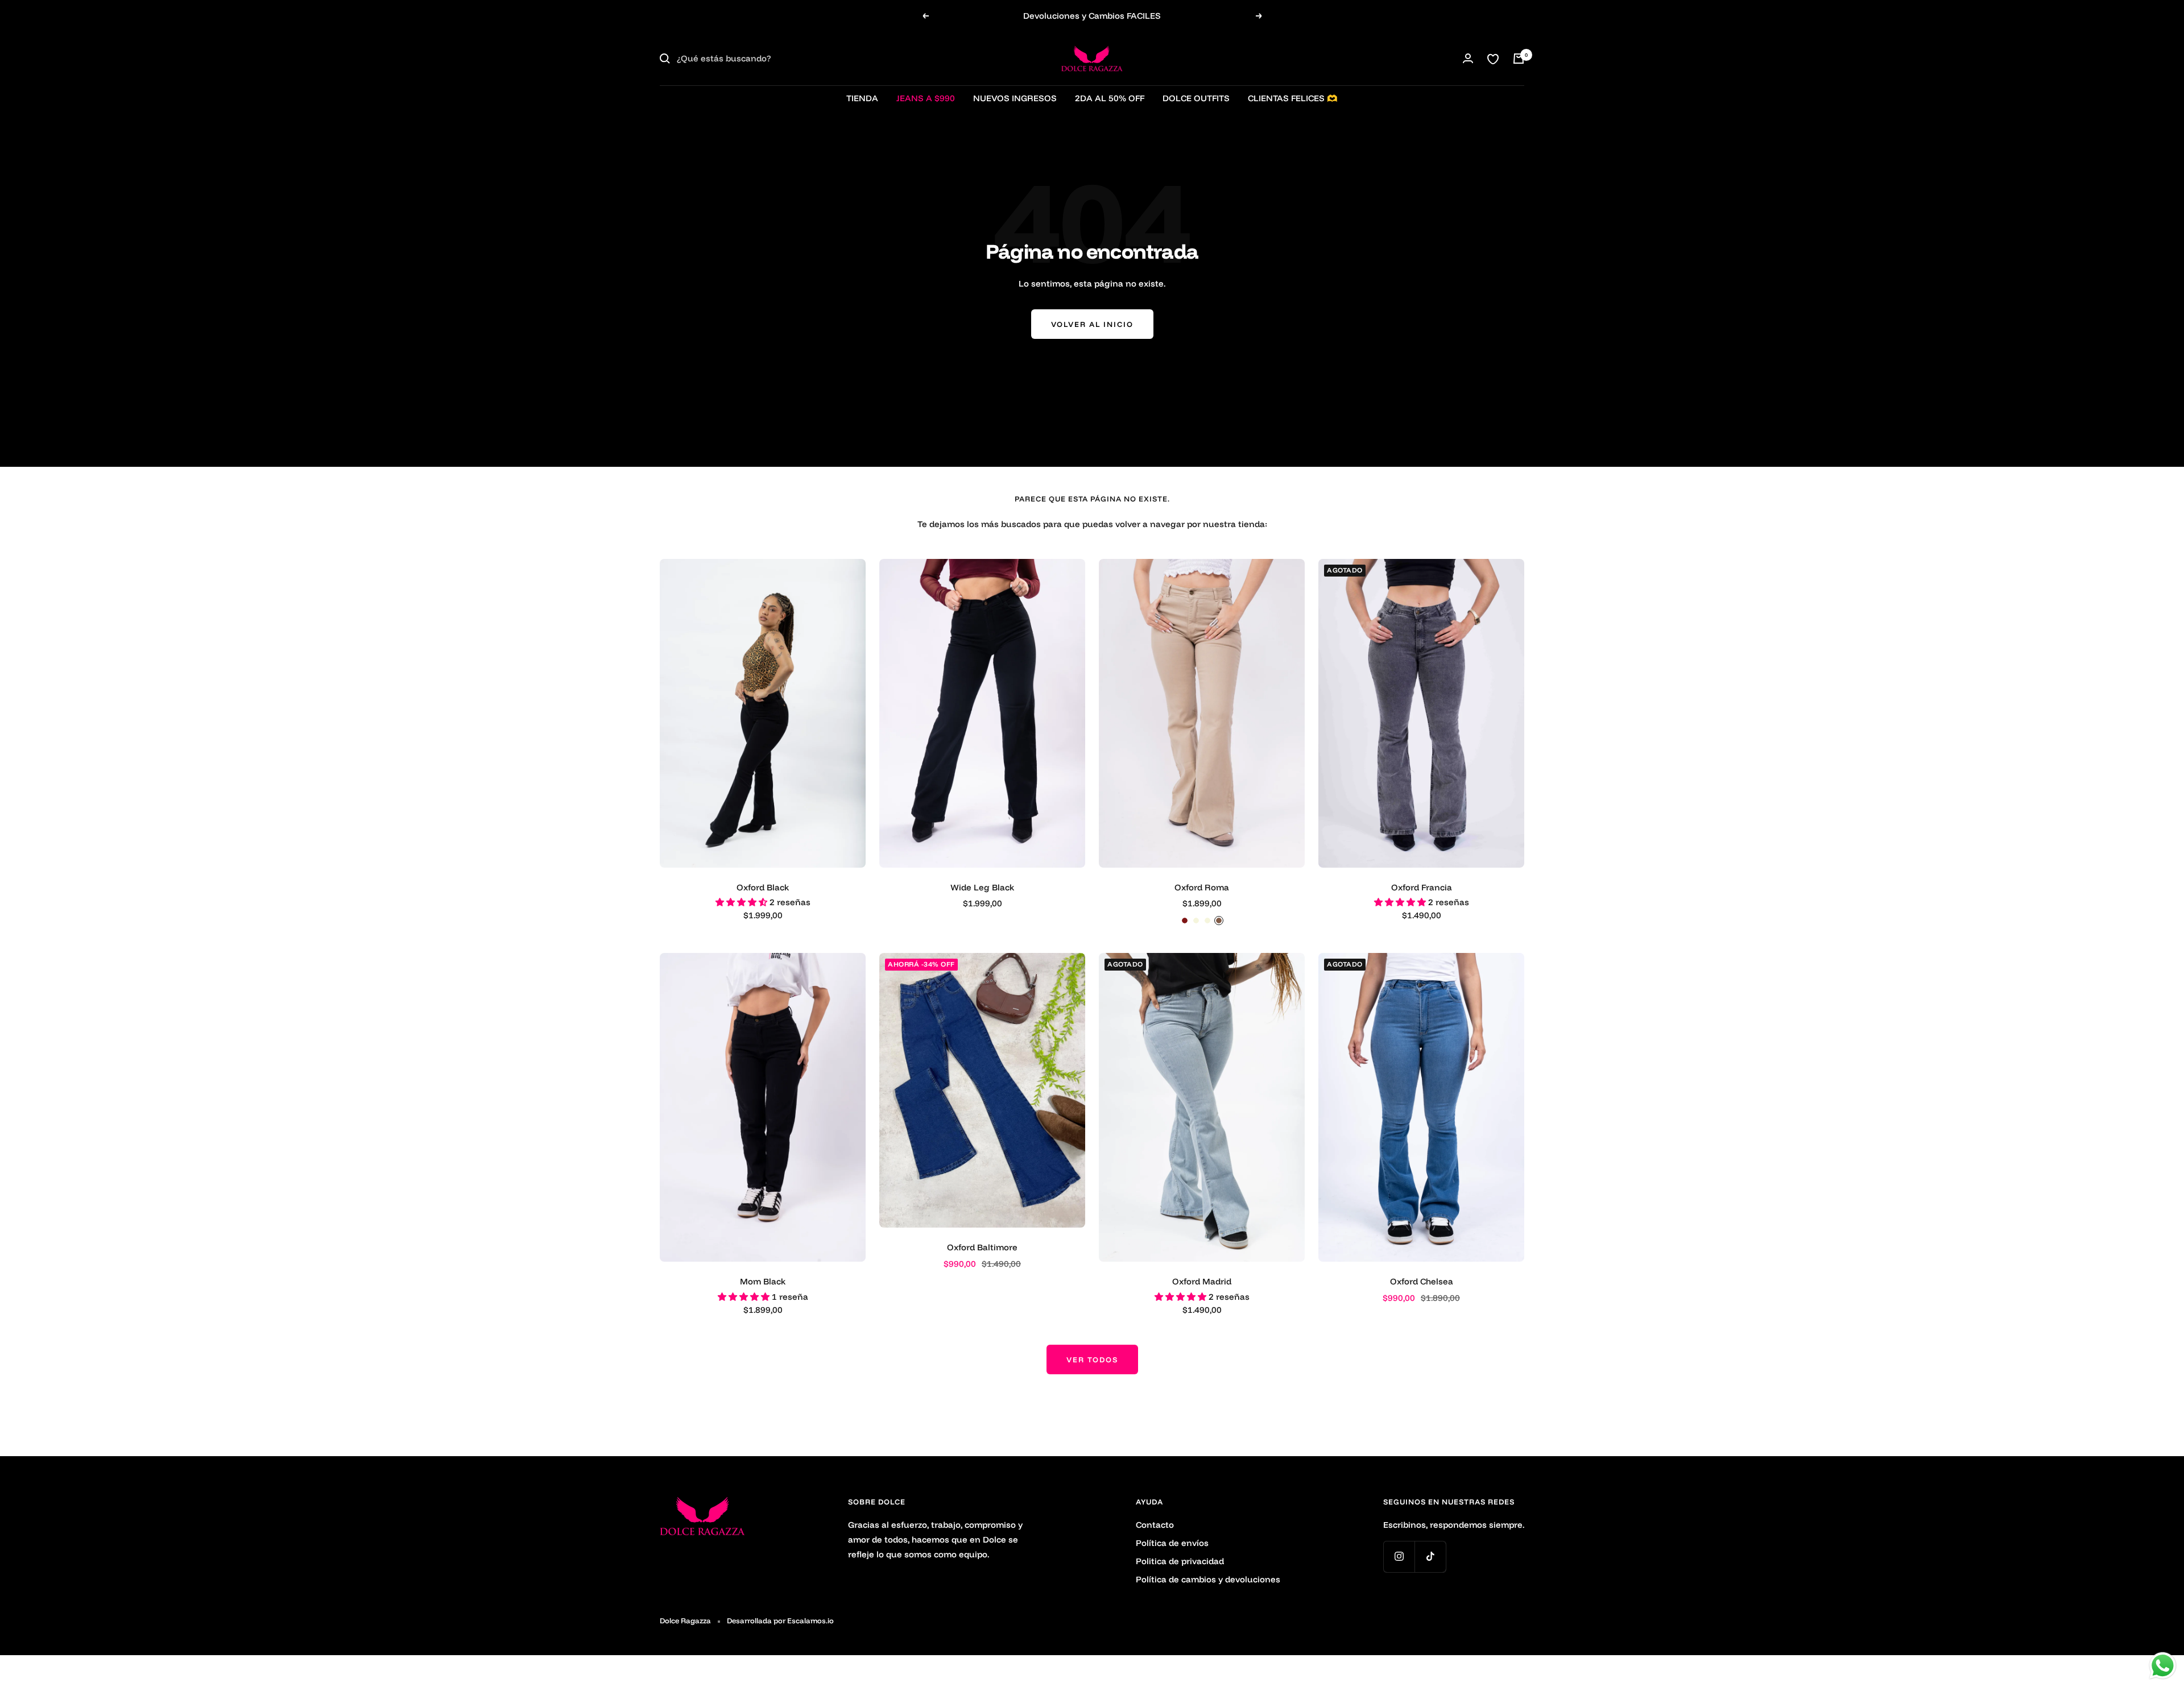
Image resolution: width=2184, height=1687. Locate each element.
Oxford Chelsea (1422, 1281)
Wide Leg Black (982, 887)
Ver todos (1092, 1359)
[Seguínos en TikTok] (1430, 1557)
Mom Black (763, 1281)
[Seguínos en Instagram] (1399, 1557)
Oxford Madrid (1202, 1281)
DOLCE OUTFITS (1196, 98)
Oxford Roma (1202, 887)
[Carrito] (1519, 59)
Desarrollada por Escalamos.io (780, 1620)
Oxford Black (763, 887)
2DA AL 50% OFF (1110, 98)
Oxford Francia (1422, 887)
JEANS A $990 (926, 98)
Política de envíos (1172, 1543)
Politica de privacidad (1180, 1561)
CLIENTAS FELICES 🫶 (1293, 98)
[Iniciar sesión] (1468, 58)
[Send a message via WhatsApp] (2163, 1666)
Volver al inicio (1092, 324)
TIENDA (862, 98)
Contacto (1155, 1525)
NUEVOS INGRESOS (1015, 98)
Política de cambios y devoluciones (1208, 1579)
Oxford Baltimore (982, 1247)
